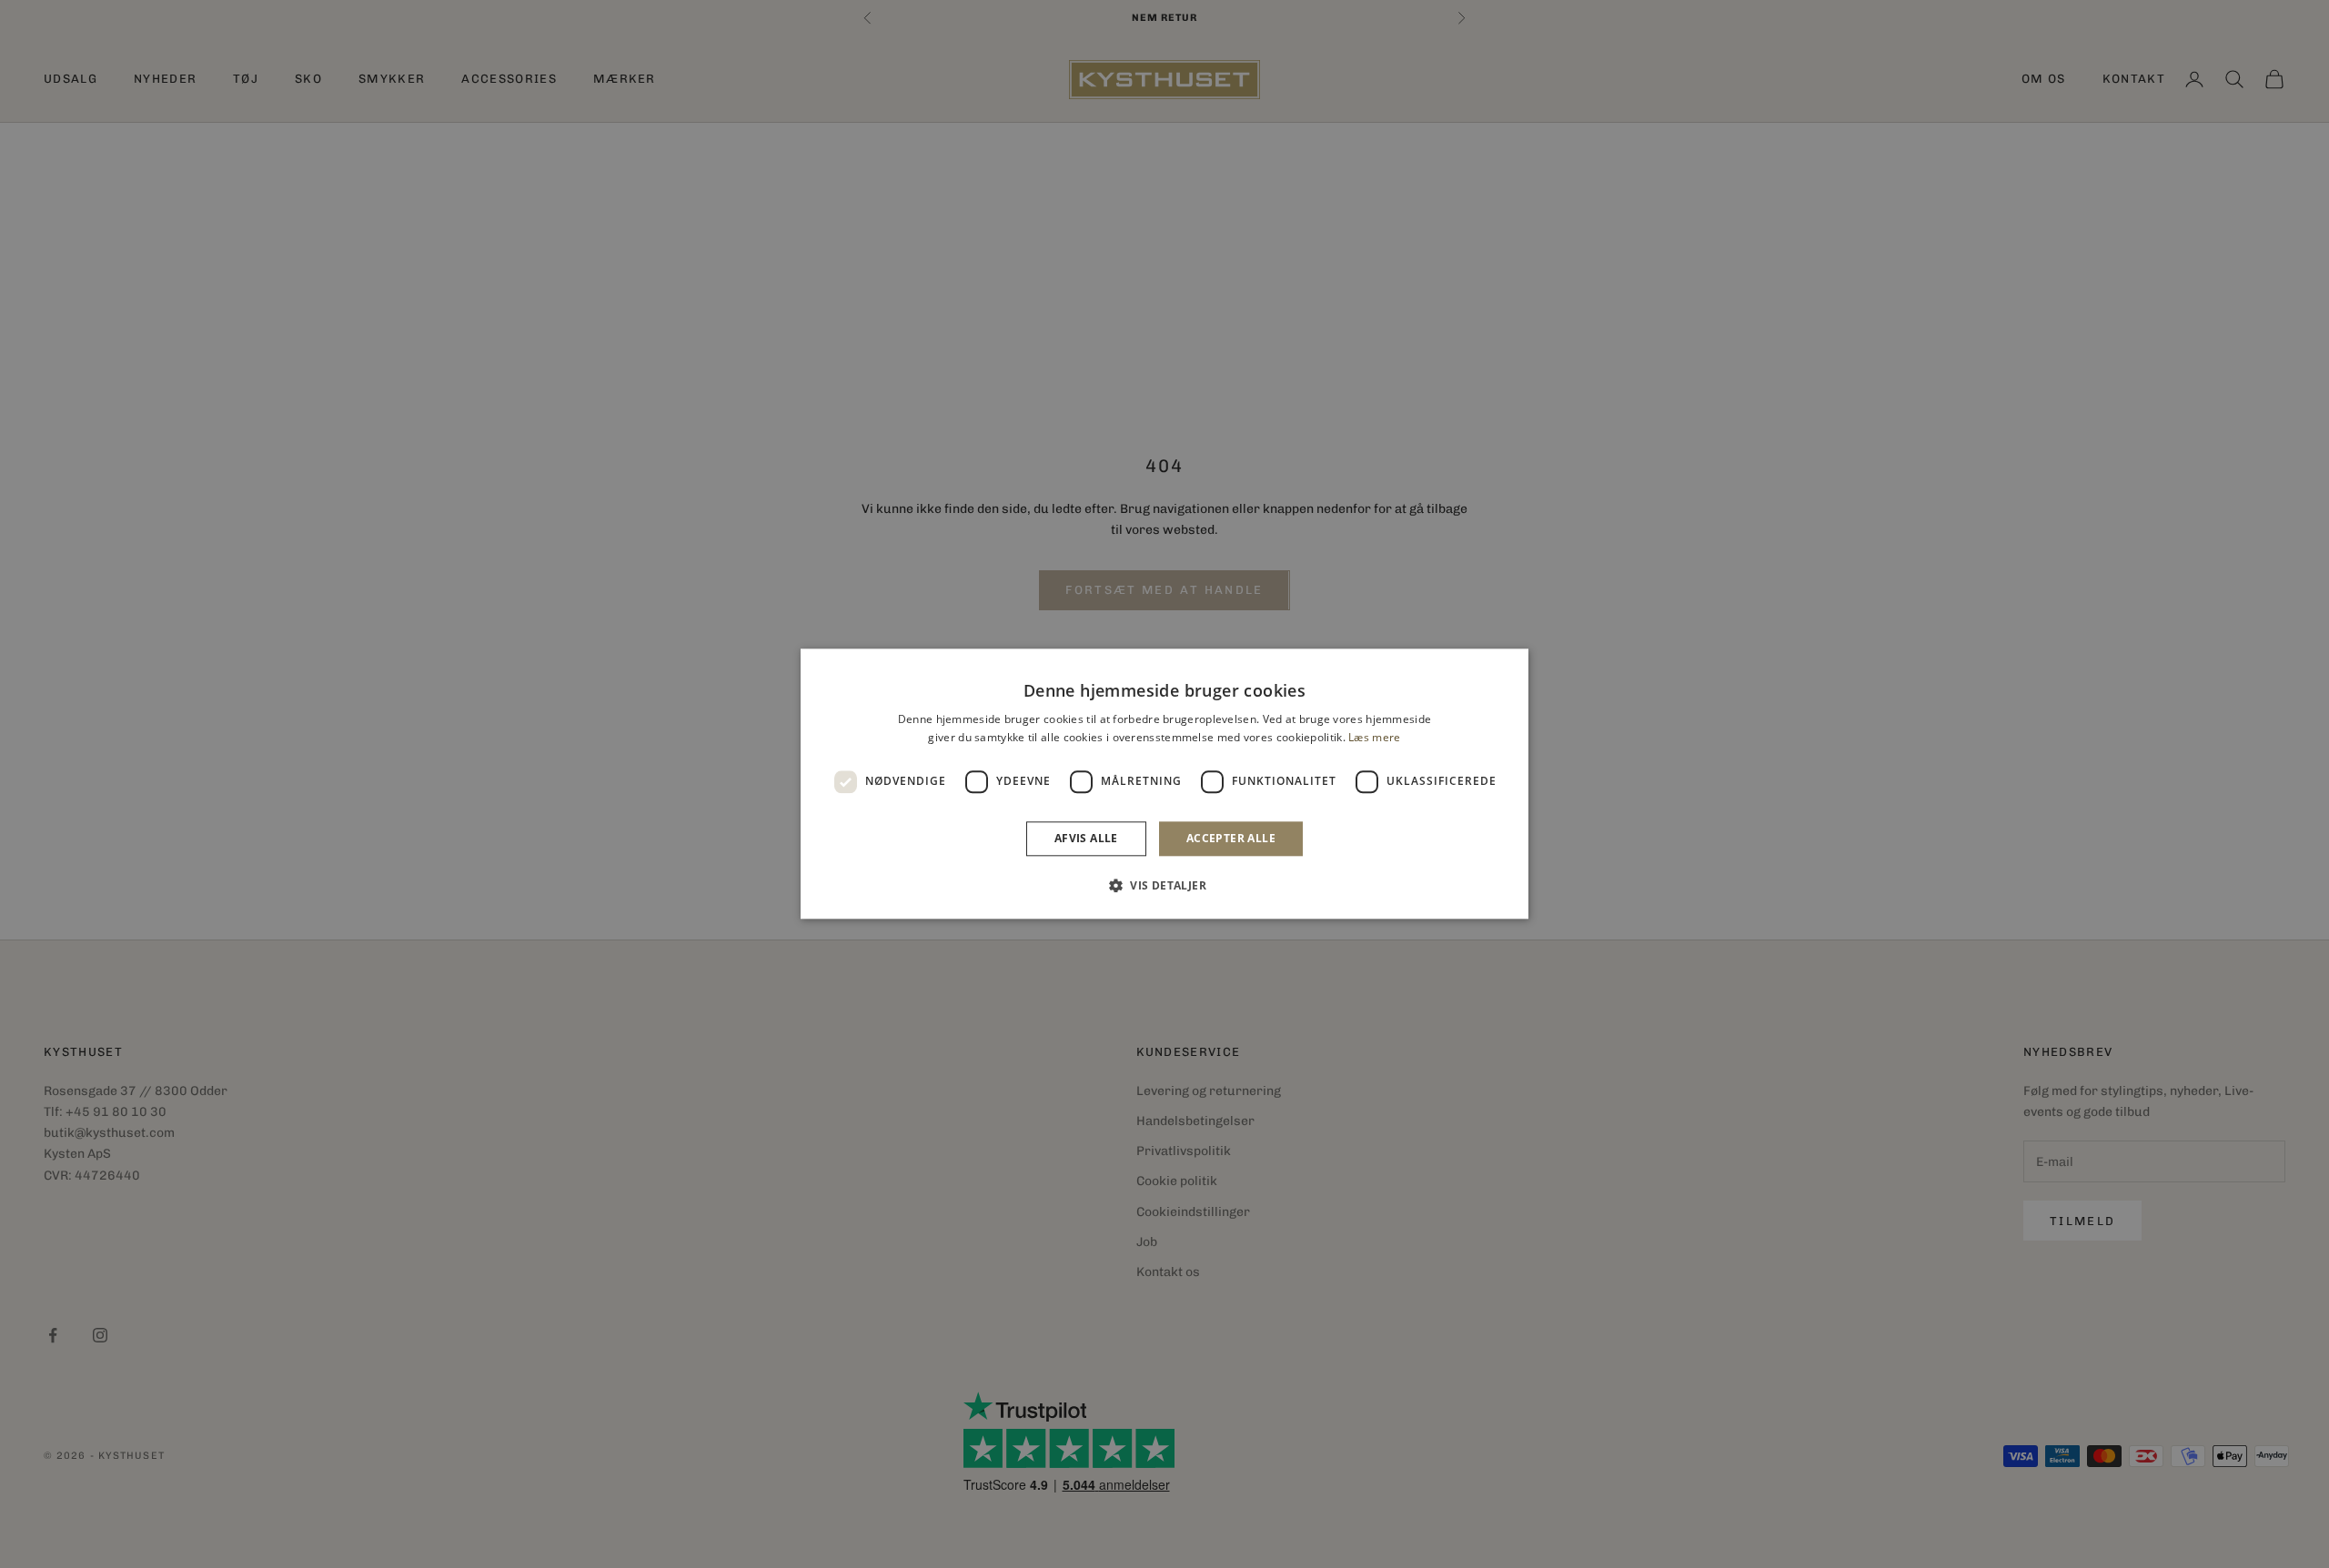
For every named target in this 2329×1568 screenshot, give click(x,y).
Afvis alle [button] (1086, 838)
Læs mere (1374, 738)
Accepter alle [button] (1231, 838)
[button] (1164, 886)
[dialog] (1164, 784)
